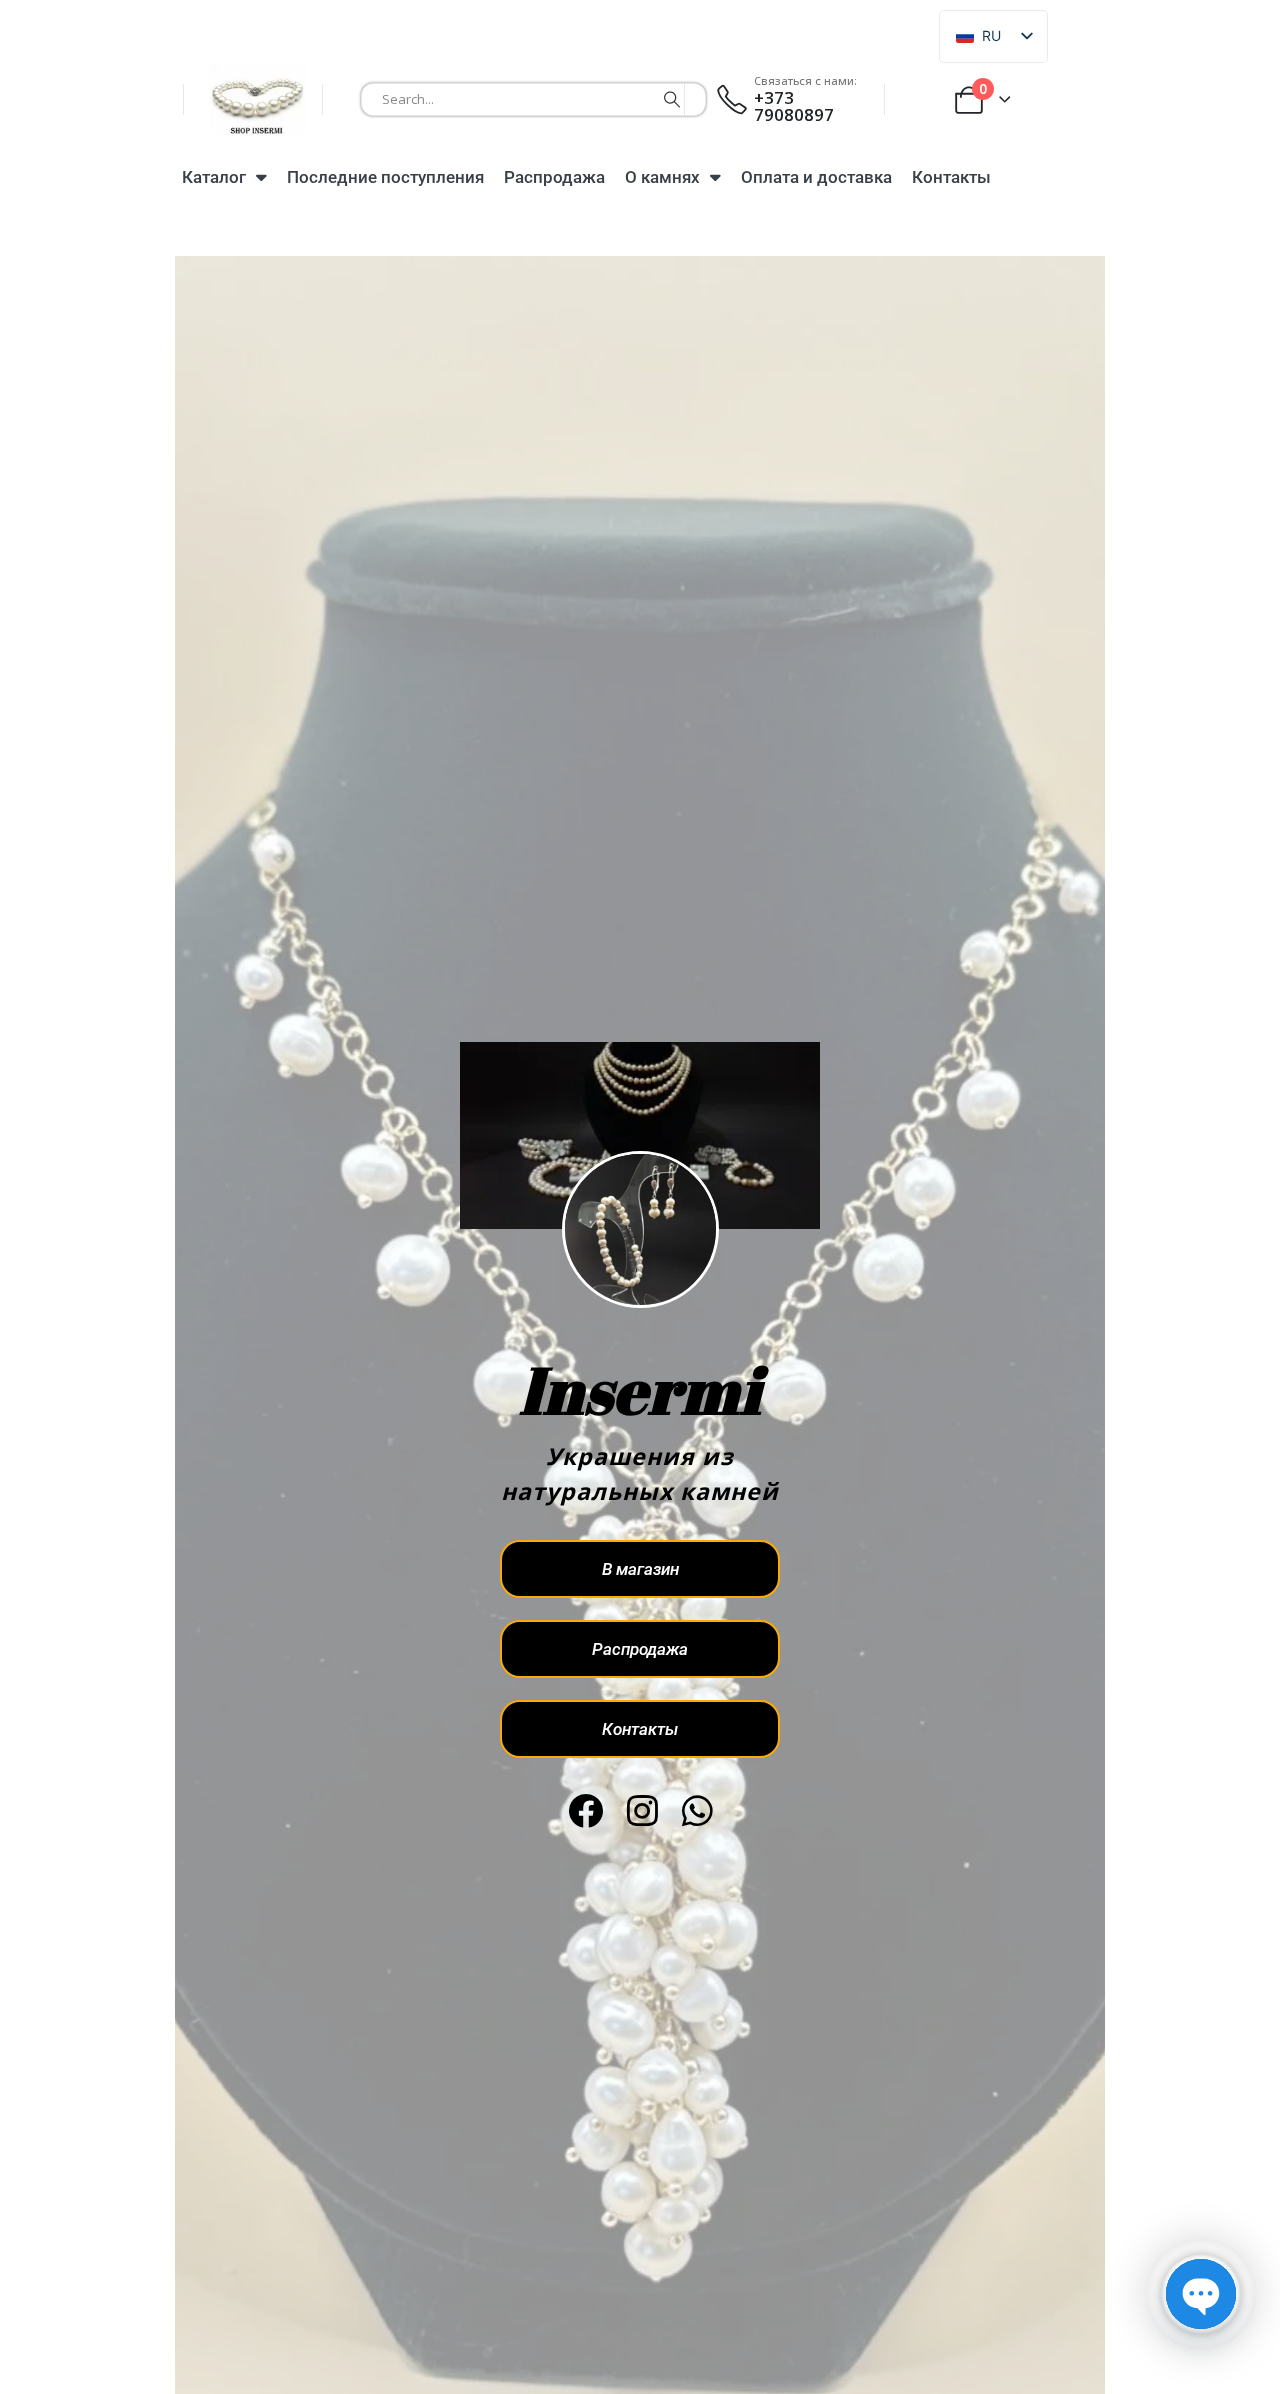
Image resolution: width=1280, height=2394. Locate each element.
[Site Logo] (257, 99)
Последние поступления (385, 177)
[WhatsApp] (697, 1810)
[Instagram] (642, 1810)
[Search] (672, 99)
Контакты (951, 177)
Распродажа (554, 177)
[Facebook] (585, 1810)
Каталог (214, 177)
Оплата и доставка (816, 177)
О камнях (662, 177)
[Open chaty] (1201, 2294)
